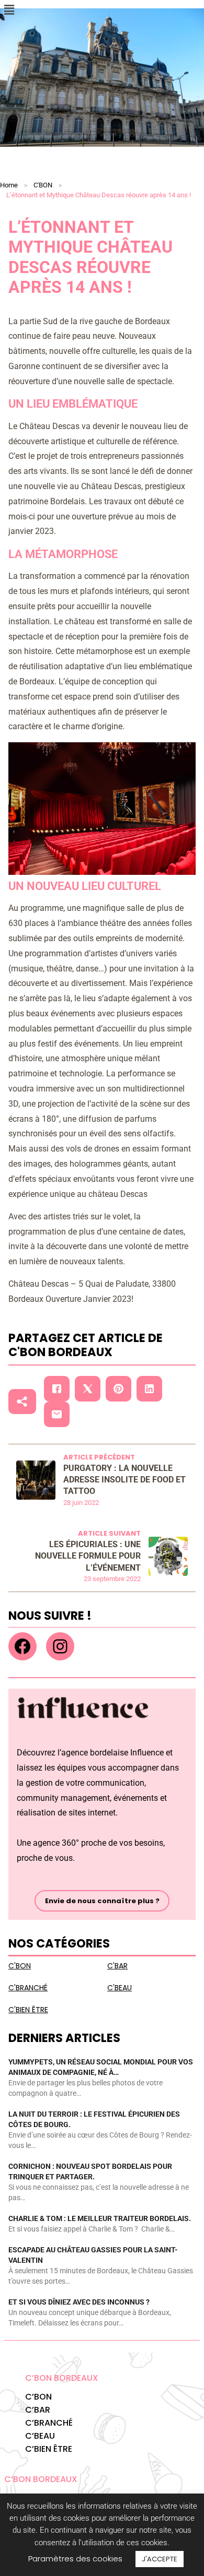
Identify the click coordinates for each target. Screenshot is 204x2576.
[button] (9, 10)
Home (9, 185)
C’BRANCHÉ (49, 2423)
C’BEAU (40, 2436)
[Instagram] (60, 1646)
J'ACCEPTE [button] (160, 2559)
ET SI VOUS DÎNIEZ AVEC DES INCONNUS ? (79, 2302)
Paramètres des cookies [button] (75, 2559)
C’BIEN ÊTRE (49, 2449)
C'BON (43, 185)
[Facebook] (22, 1646)
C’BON (38, 2397)
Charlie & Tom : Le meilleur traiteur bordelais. (100, 2218)
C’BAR (38, 2410)
